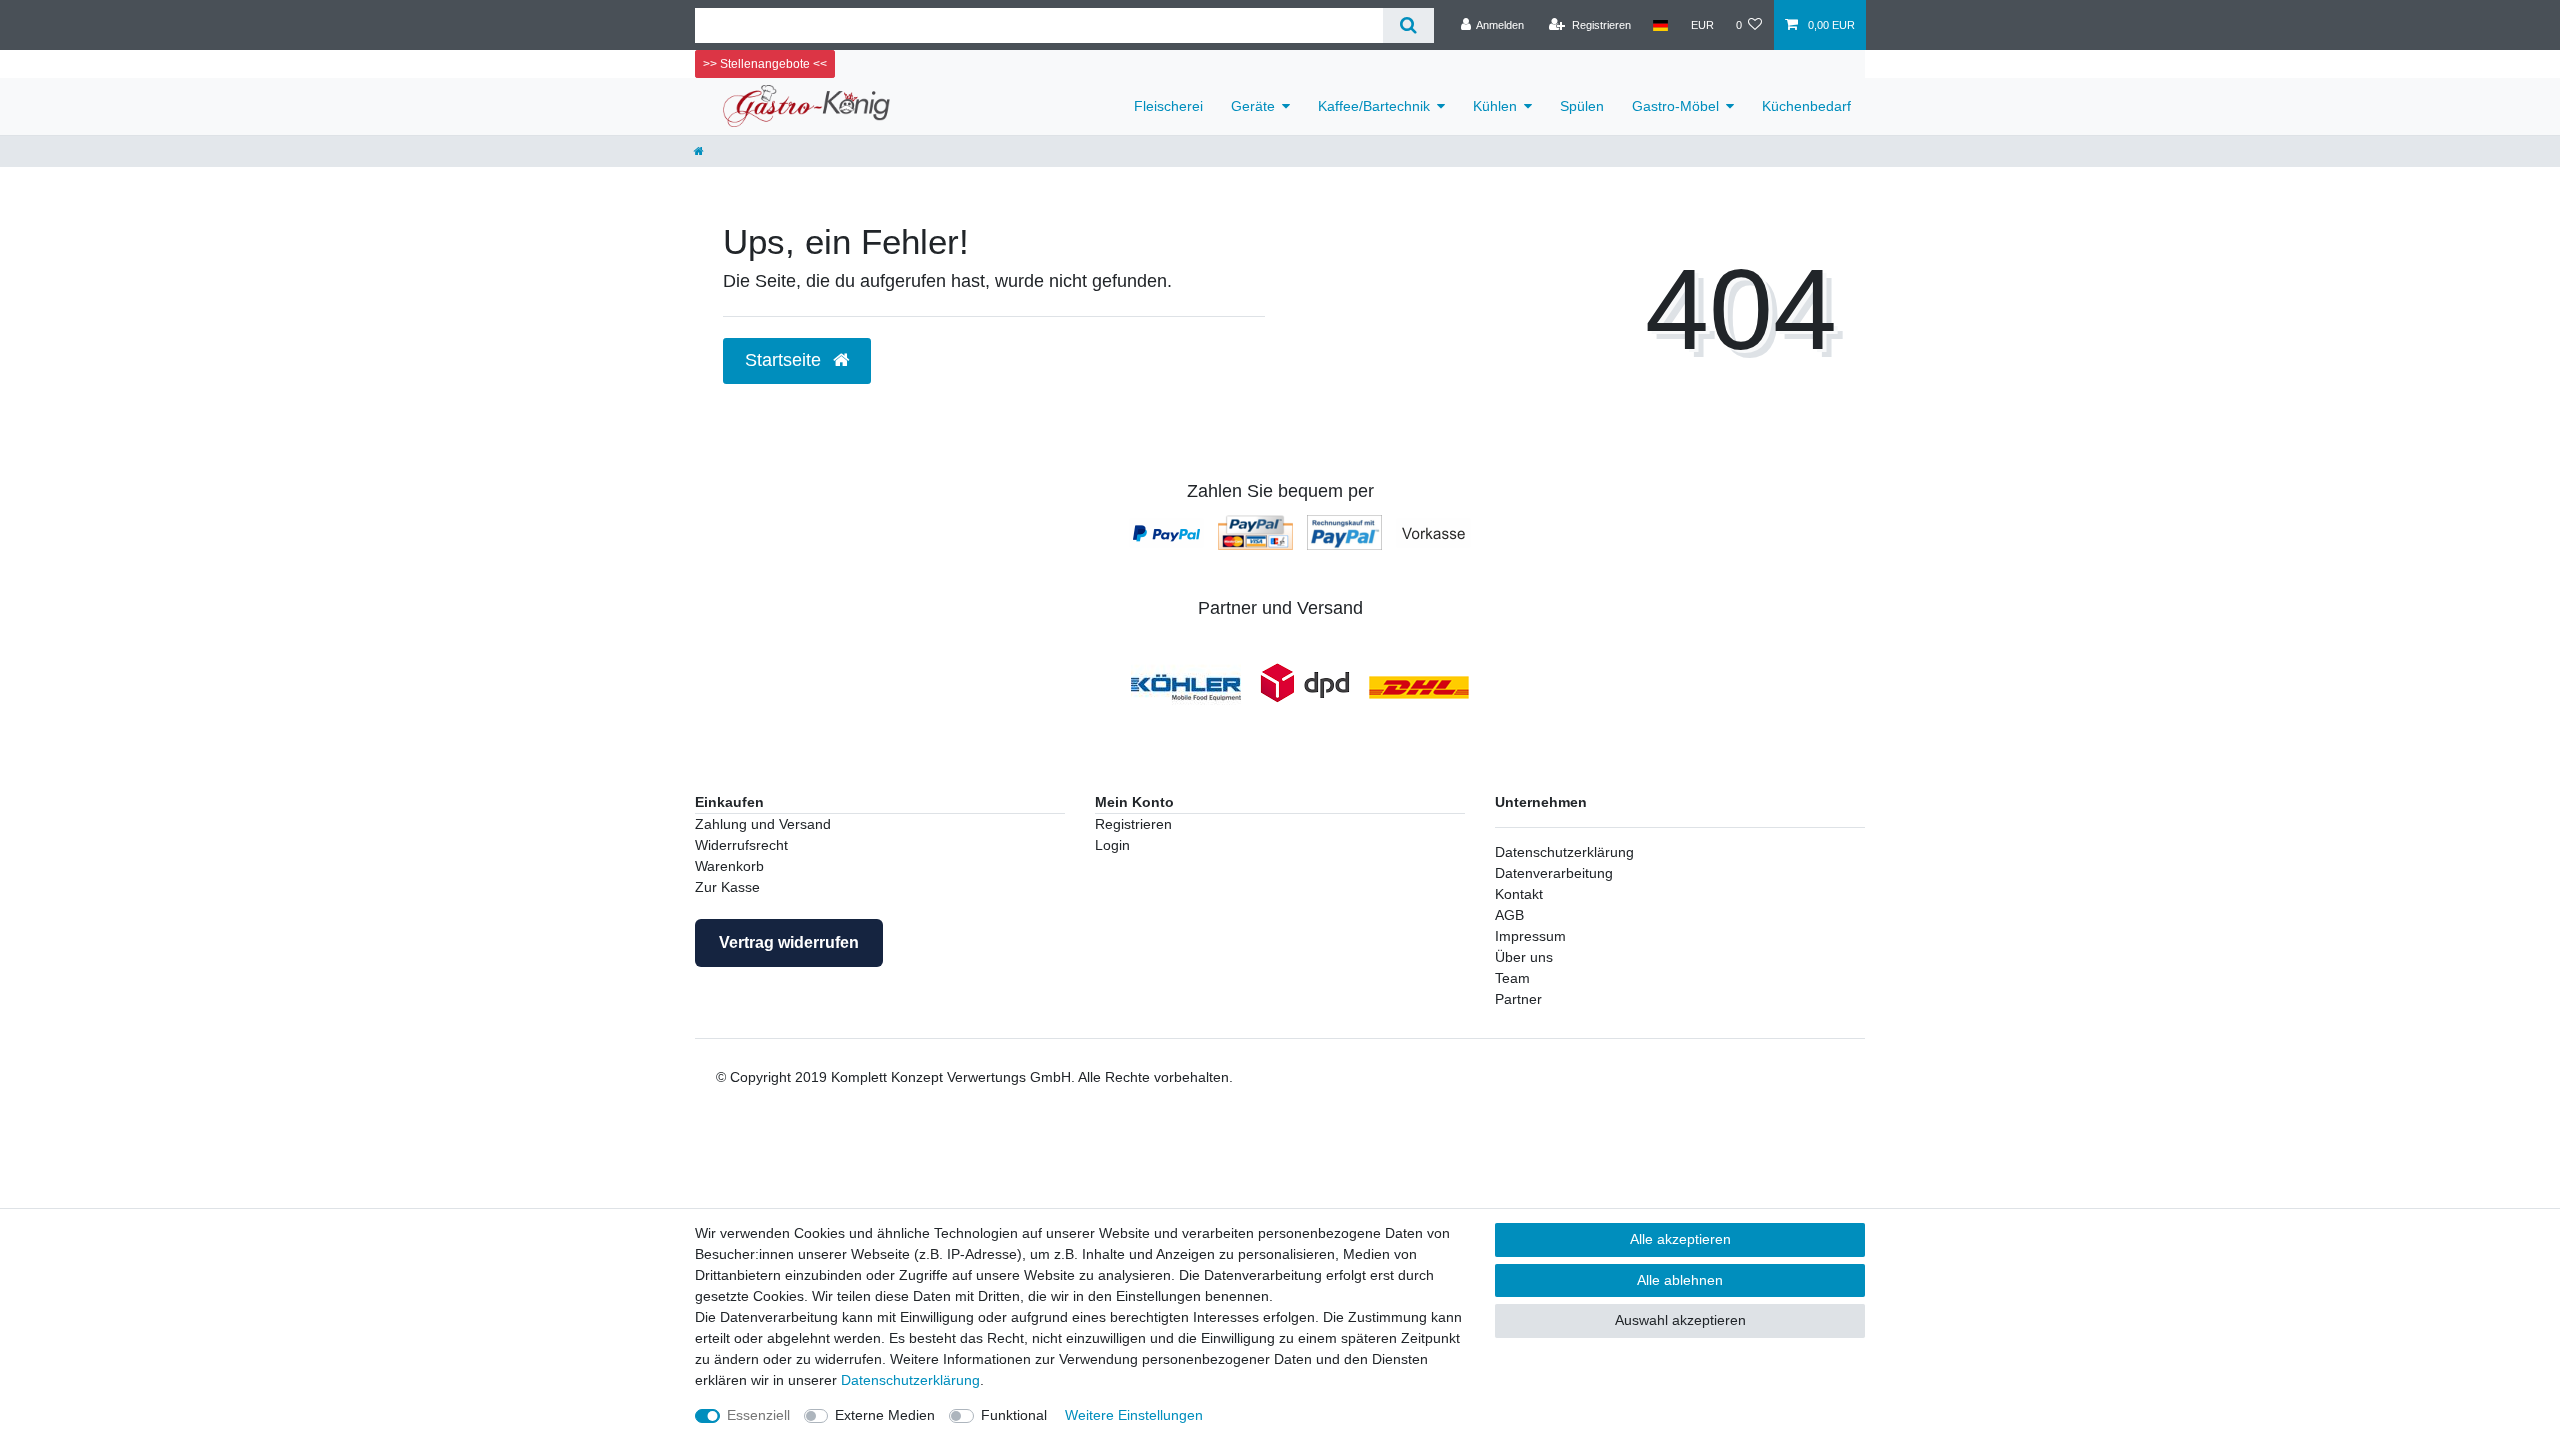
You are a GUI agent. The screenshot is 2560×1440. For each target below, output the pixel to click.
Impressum (1530, 936)
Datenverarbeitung (1554, 873)
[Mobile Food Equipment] (1186, 686)
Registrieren (1133, 824)
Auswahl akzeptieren (1680, 1320)
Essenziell (758, 1415)
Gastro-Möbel (1675, 106)
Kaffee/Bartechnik (1374, 106)
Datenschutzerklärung (1564, 852)
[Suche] (1408, 25)
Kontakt (1519, 894)
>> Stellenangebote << (765, 64)
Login (1112, 845)
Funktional (1014, 1415)
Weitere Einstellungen (1134, 1415)
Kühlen (1495, 106)
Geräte (1253, 106)
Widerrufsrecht (741, 845)
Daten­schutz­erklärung (910, 1380)
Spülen (1582, 106)
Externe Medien (885, 1415)
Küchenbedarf (1806, 106)
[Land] (1660, 25)
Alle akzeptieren (1680, 1239)
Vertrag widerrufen (789, 942)
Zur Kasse (727, 887)
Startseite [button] (785, 360)
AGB (1509, 915)
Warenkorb (729, 866)
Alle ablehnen (1680, 1280)
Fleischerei (1168, 106)
